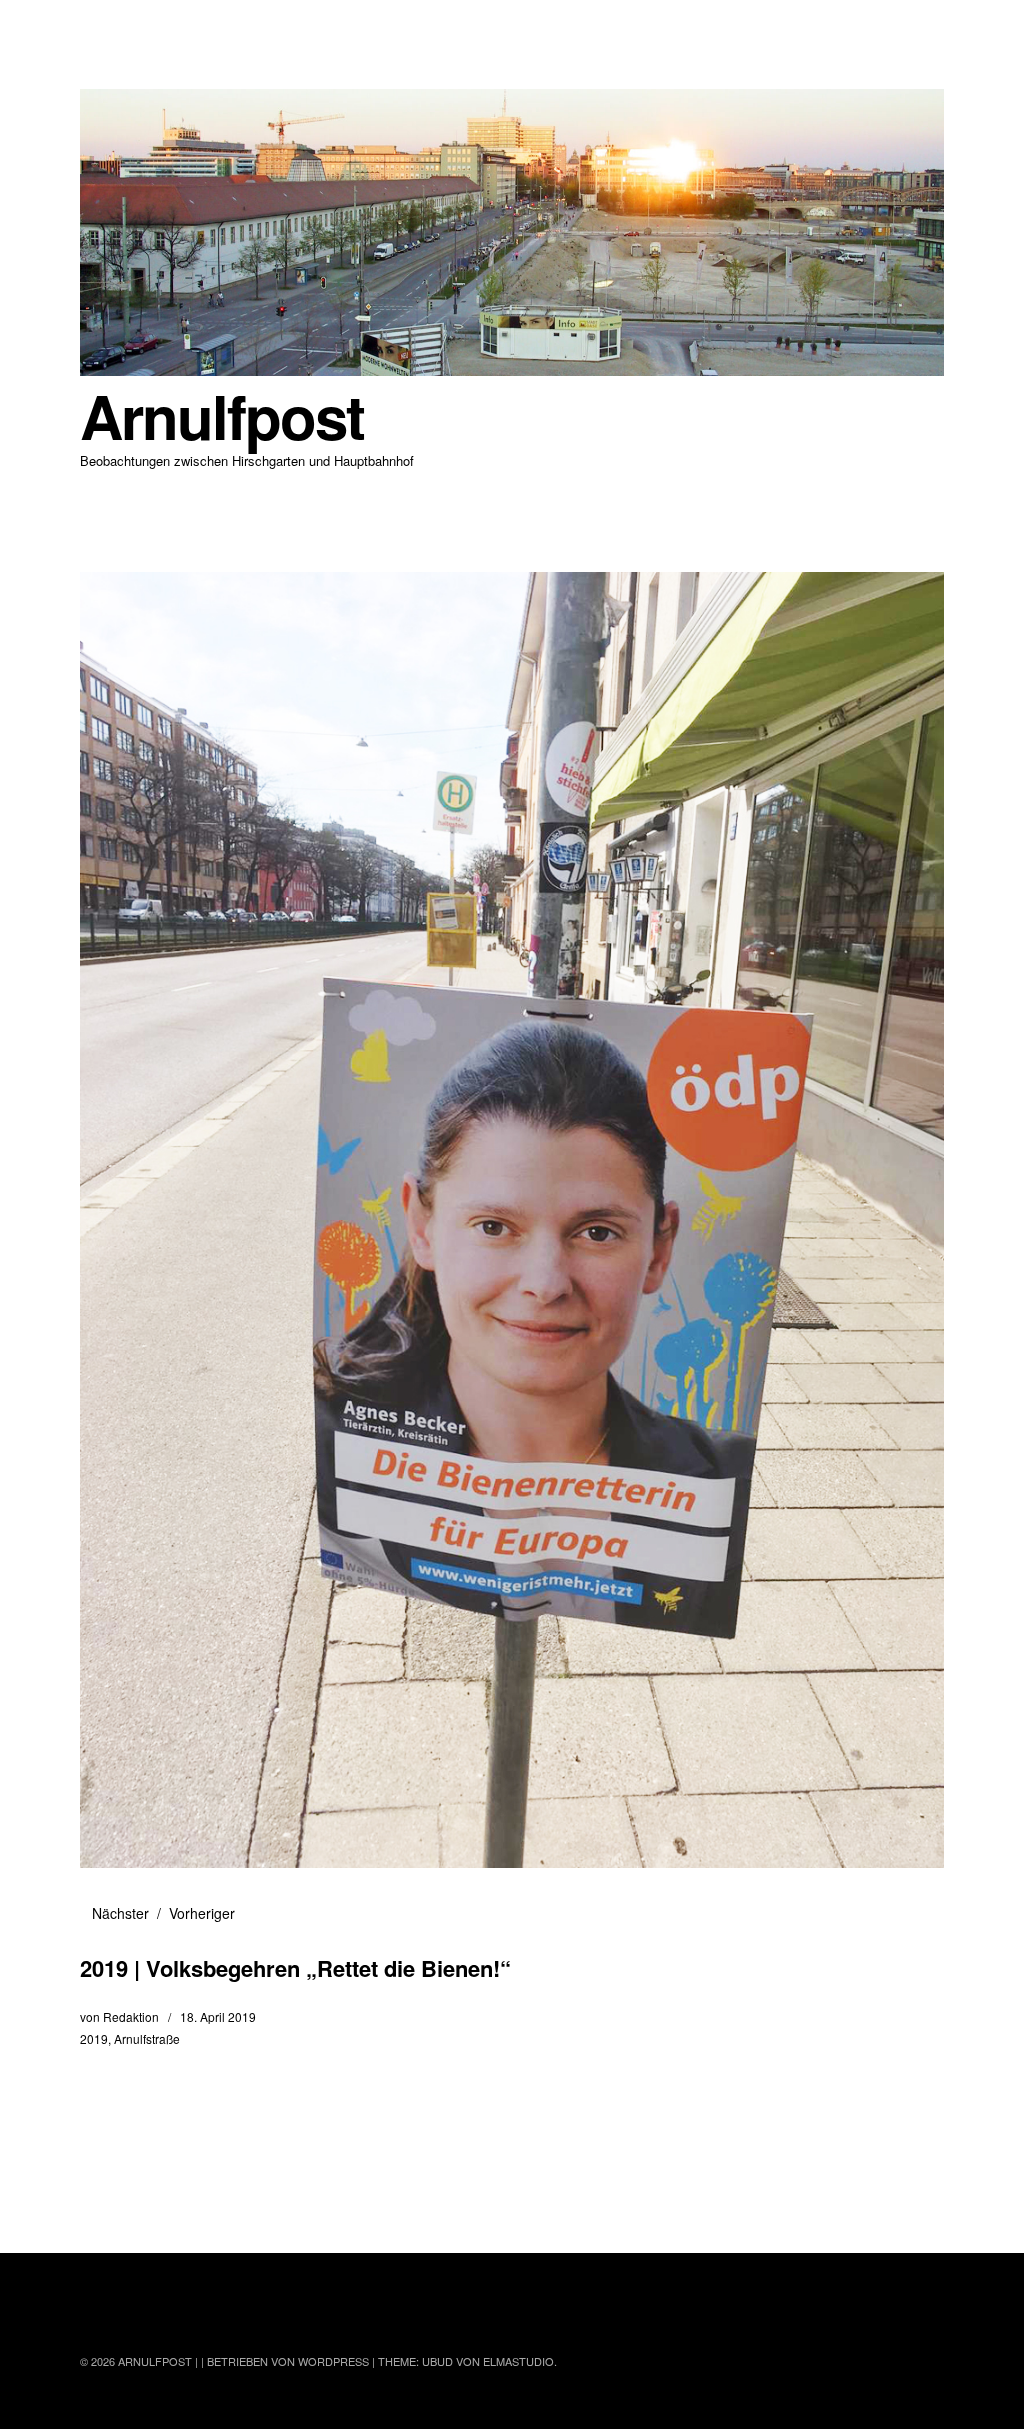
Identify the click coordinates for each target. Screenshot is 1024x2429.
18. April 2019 (218, 2016)
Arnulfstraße (147, 2038)
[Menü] (105, 29)
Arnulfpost (222, 415)
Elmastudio (518, 2361)
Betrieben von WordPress (288, 2361)
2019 (94, 2038)
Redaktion (131, 2016)
